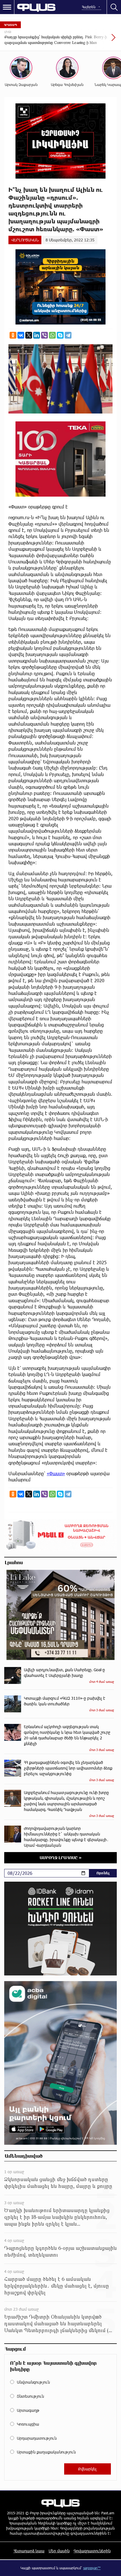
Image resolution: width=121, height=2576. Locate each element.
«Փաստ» (56, 1473)
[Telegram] (68, 335)
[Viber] (44, 335)
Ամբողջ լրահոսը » (61, 1858)
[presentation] (100, 40)
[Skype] (60, 335)
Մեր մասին (59, 2551)
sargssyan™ (92, 2568)
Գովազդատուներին (92, 2551)
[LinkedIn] (37, 335)
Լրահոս (14, 1562)
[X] (29, 335)
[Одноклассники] (13, 335)
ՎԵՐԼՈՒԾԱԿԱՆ (25, 240)
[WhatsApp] (52, 335)
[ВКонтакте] (21, 335)
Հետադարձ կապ (29, 2551)
